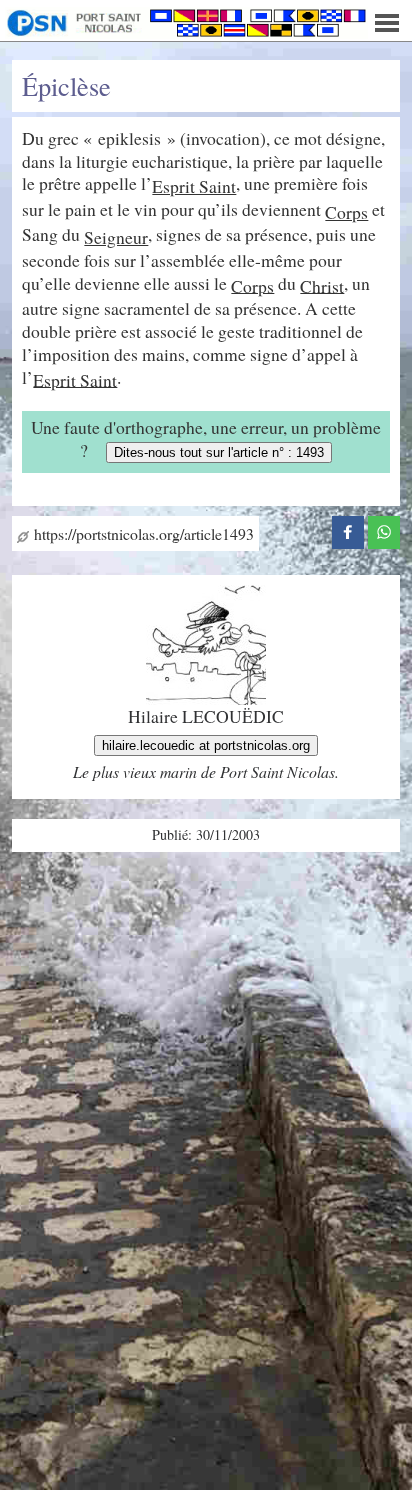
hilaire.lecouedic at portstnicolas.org (206, 745)
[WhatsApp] (384, 530)
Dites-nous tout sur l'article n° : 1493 (219, 452)
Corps (346, 212)
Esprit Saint (194, 186)
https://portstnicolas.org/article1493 (141, 533)
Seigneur (116, 237)
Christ (322, 285)
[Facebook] (348, 530)
